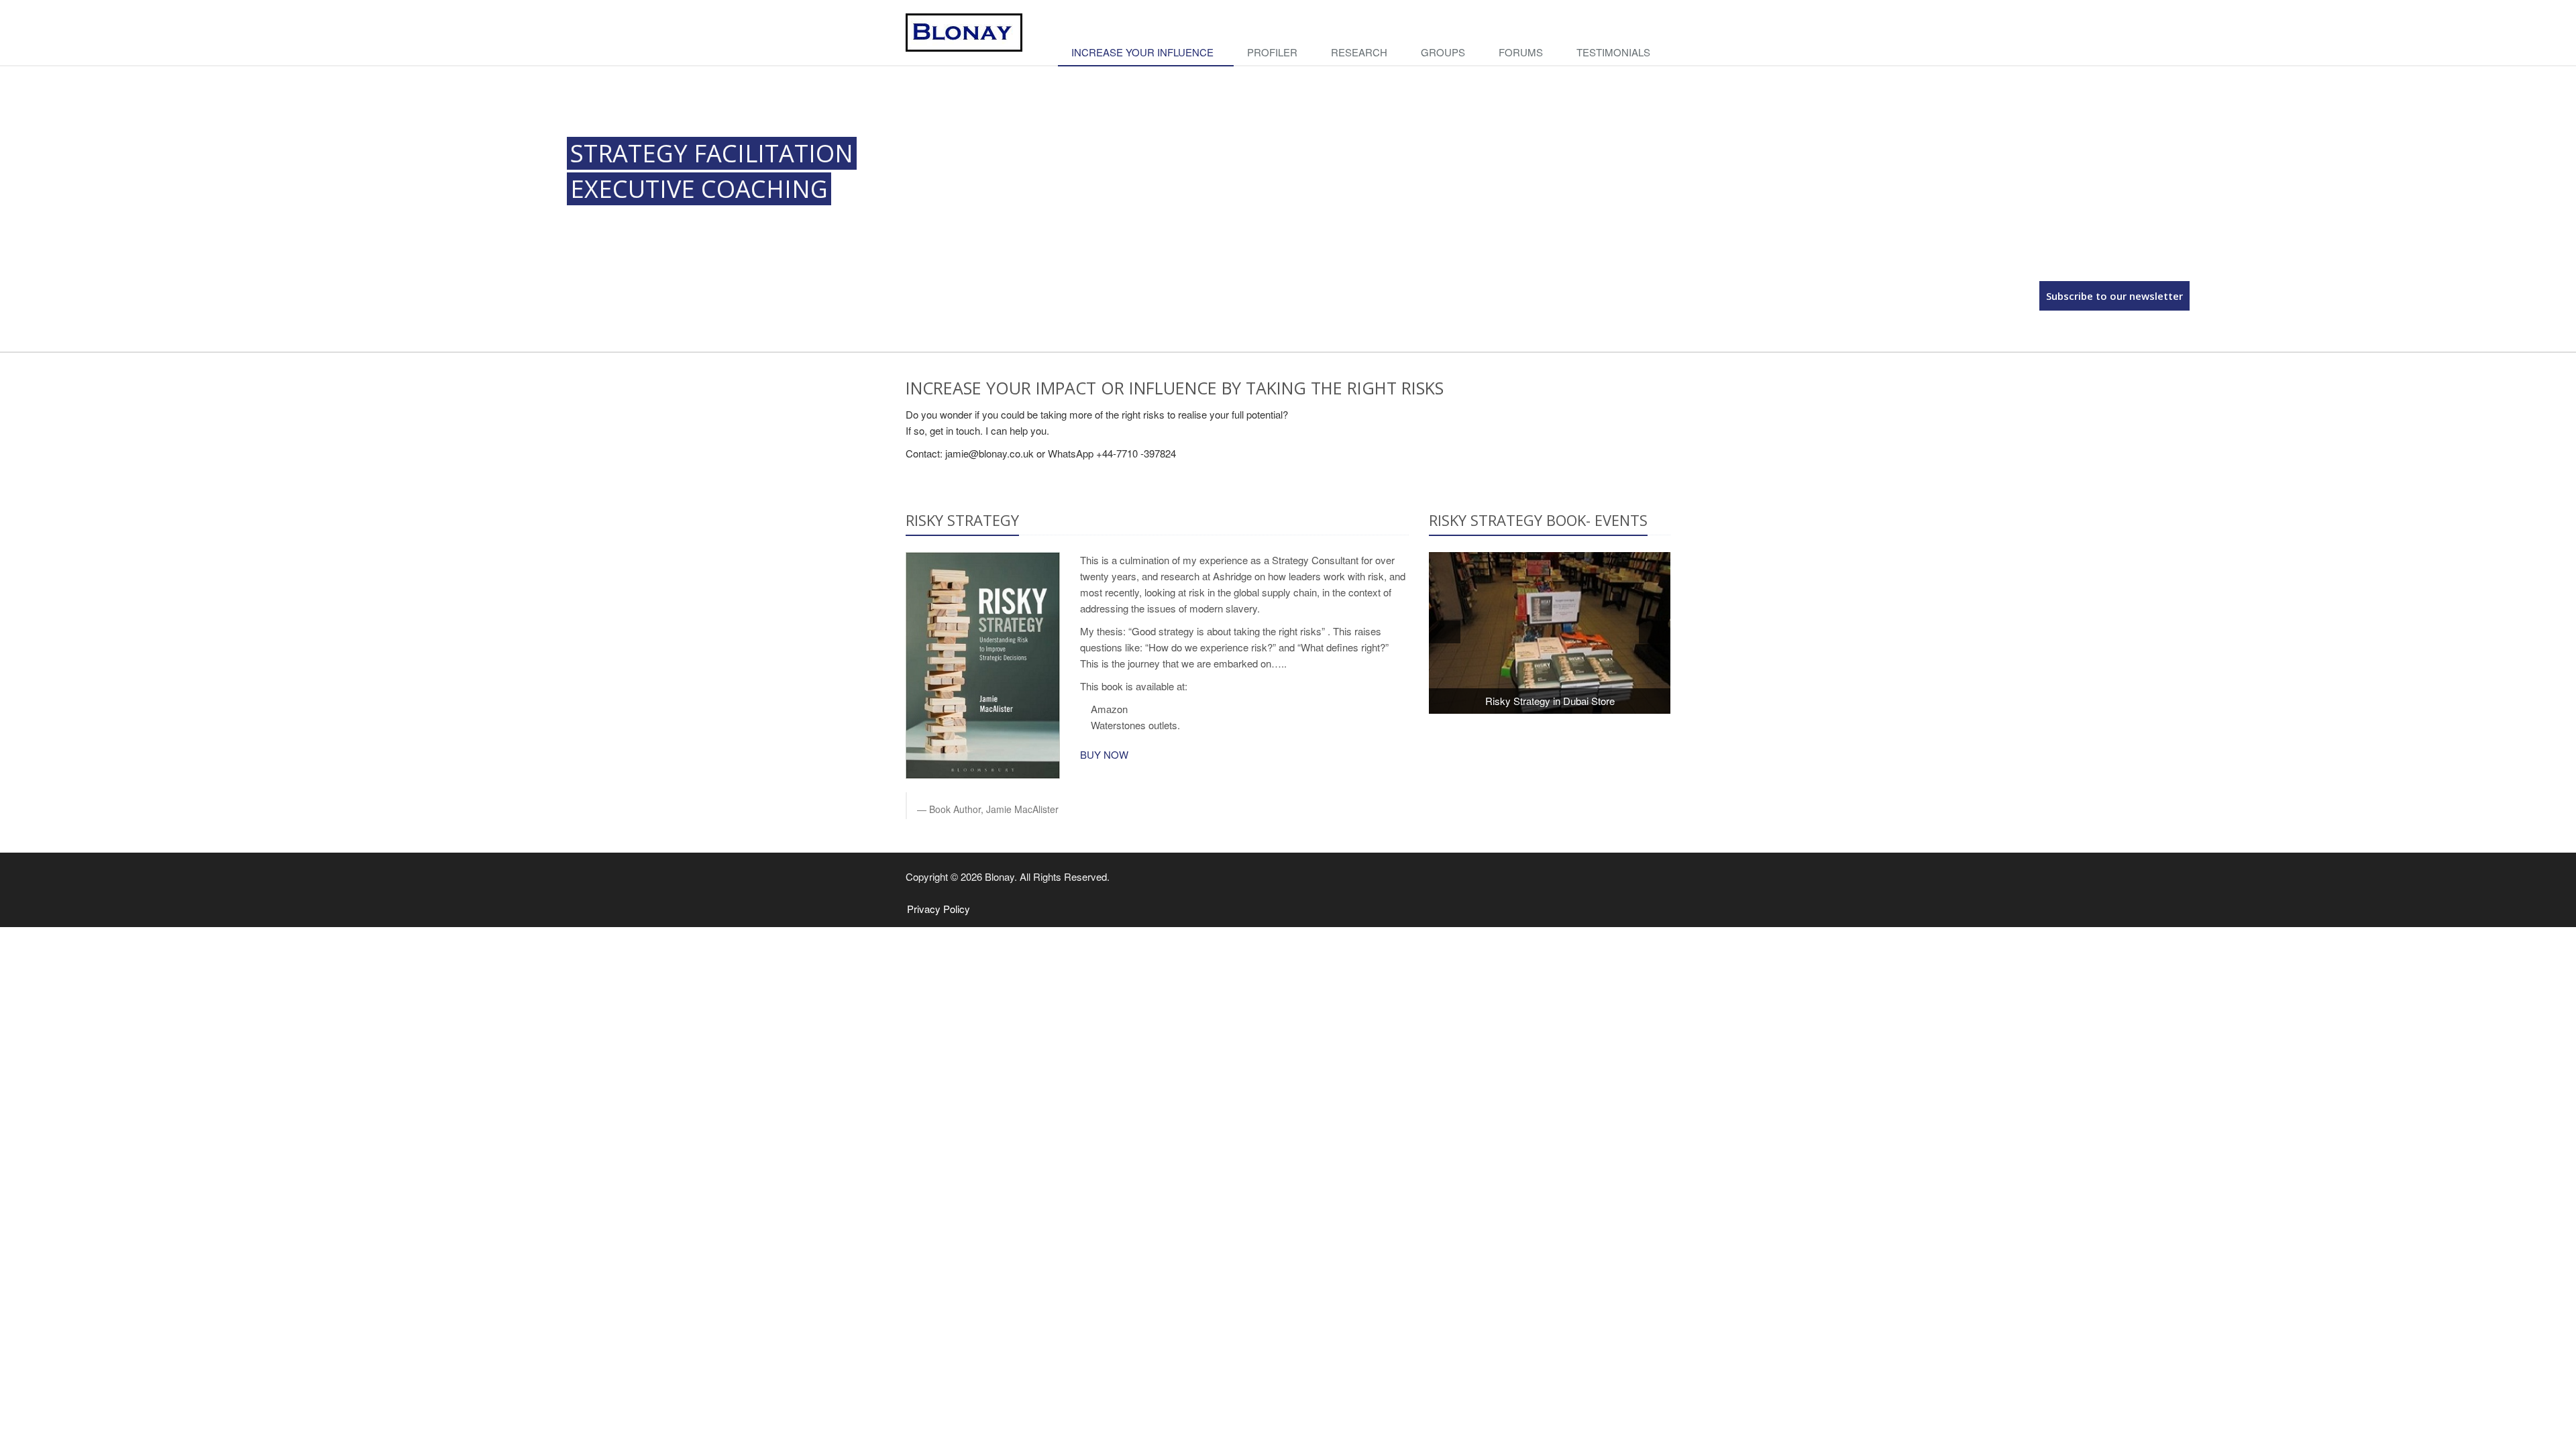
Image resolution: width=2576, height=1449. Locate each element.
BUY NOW (1106, 754)
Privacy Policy (938, 909)
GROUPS (1443, 52)
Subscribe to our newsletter (2114, 296)
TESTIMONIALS (1613, 52)
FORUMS (1521, 52)
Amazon (1109, 709)
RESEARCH (1359, 52)
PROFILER (1272, 52)
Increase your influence (1142, 52)
